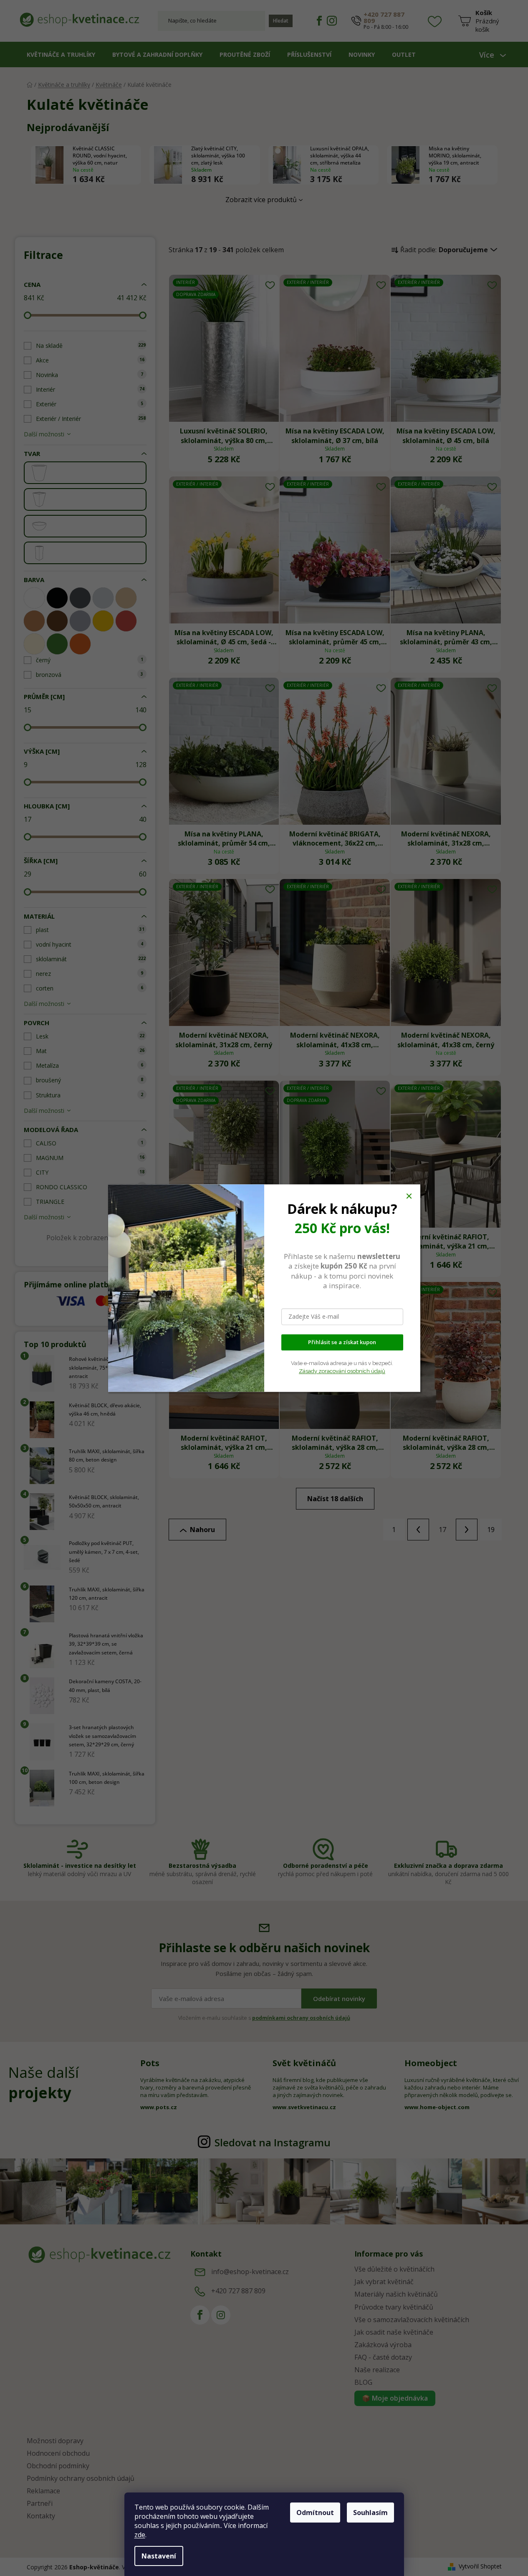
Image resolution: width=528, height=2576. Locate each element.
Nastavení (159, 2556)
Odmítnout (315, 2513)
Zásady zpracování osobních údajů (342, 1371)
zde (140, 2535)
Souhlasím (370, 2513)
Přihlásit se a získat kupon (342, 1342)
